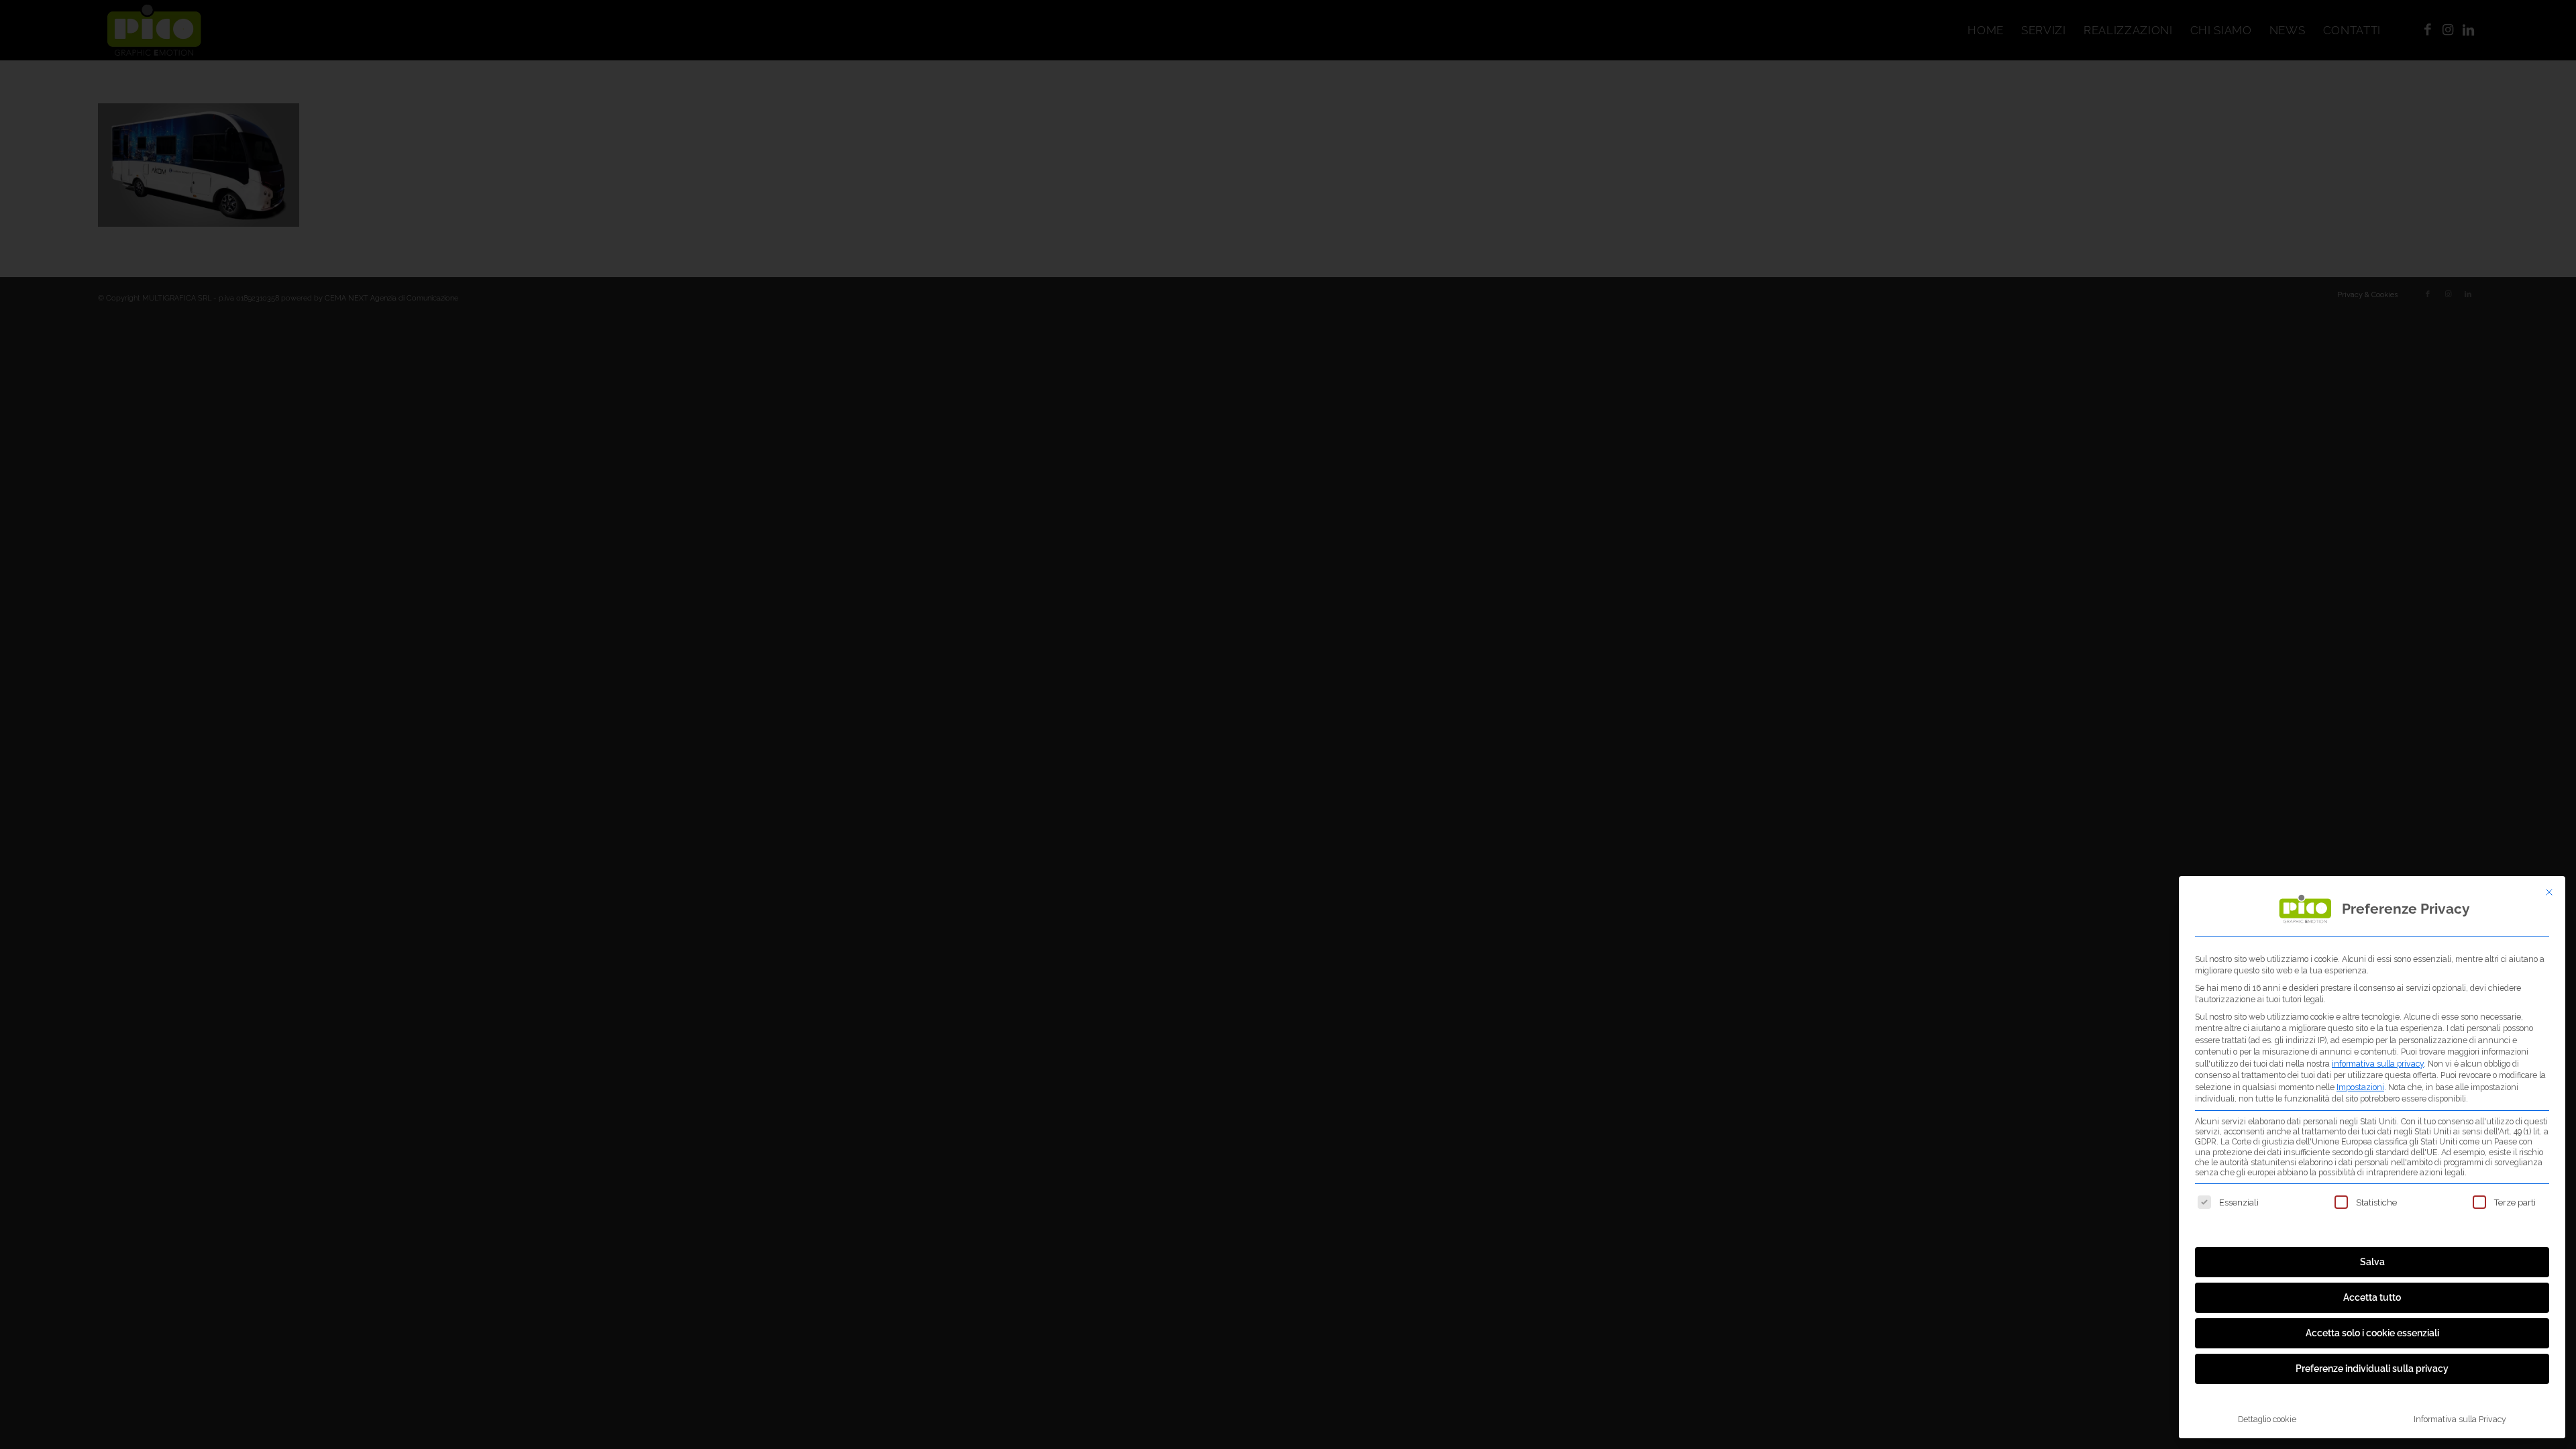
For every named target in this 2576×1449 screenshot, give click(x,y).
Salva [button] (2372, 1262)
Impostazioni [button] (2360, 1087)
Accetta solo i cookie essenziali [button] (2372, 1333)
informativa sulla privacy (2378, 1064)
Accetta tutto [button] (2372, 1297)
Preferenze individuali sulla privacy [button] (2372, 1368)
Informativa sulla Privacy (2460, 1419)
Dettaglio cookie (2267, 1419)
